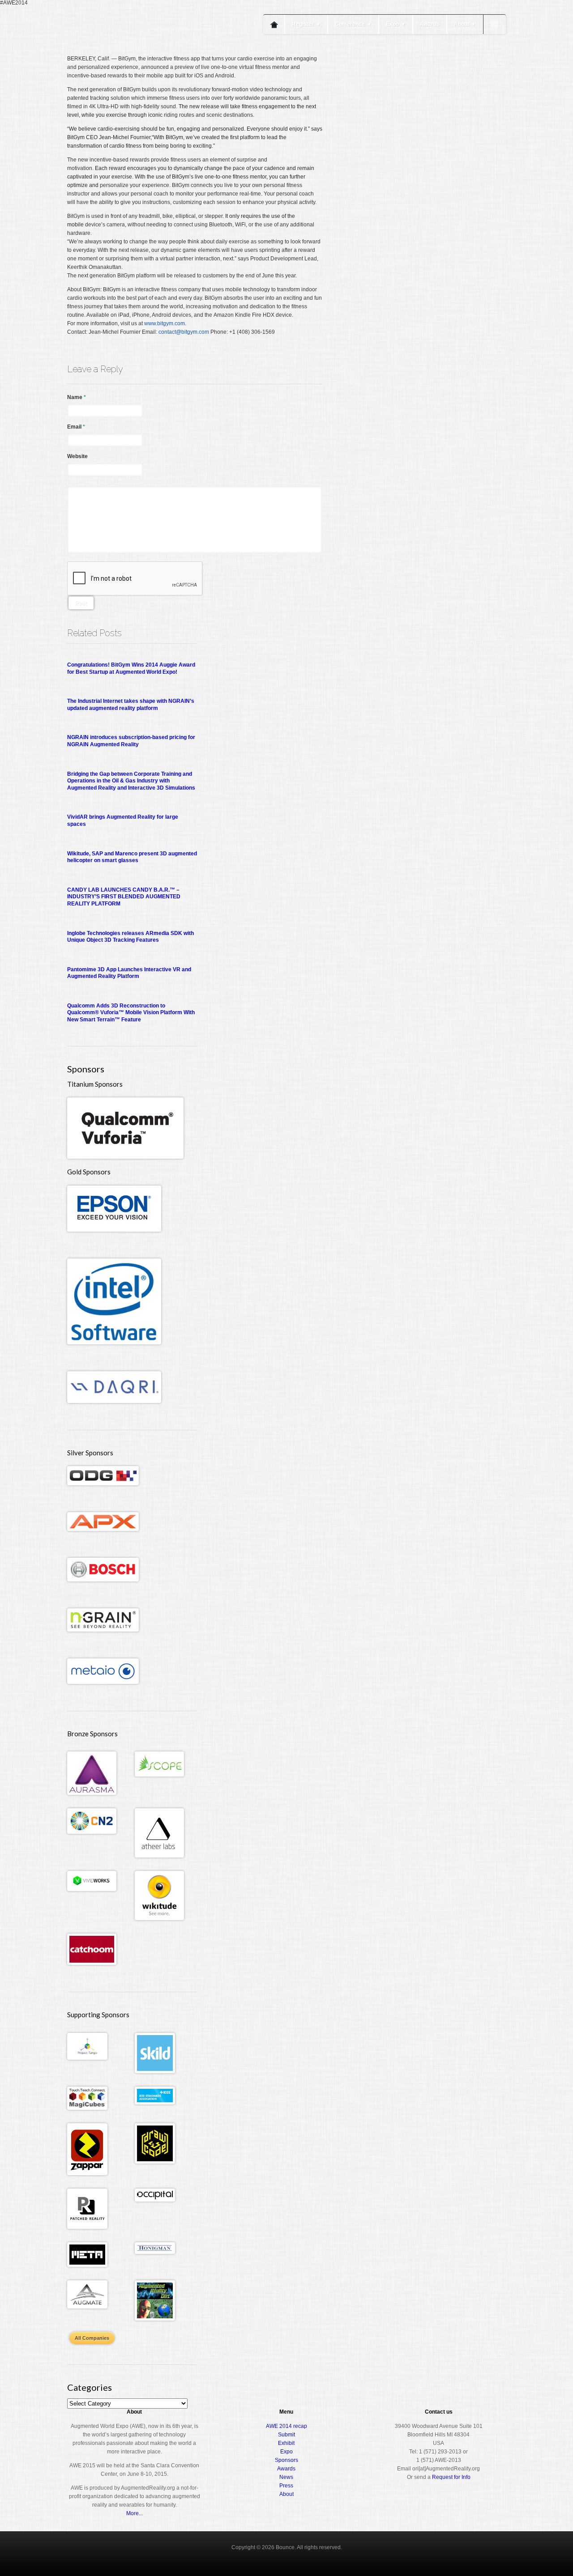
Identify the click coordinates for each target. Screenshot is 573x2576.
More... (135, 2513)
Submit (286, 2435)
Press (286, 2486)
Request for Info (451, 2477)
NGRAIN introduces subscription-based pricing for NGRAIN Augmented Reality (131, 741)
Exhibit (286, 2443)
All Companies (92, 2338)
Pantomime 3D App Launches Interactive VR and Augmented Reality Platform (129, 973)
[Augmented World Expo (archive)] (119, 53)
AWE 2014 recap (286, 2426)
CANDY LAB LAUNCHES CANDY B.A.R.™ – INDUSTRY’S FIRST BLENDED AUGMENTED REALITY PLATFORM (124, 897)
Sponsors (286, 2460)
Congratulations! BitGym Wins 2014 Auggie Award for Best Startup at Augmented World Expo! (131, 668)
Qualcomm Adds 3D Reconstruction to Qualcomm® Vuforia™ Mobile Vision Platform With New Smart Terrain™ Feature (131, 1013)
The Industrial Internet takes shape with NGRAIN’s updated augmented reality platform (131, 705)
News (286, 2477)
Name (77, 397)
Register (306, 24)
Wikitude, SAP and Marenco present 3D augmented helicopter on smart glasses (132, 857)
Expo (396, 24)
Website (77, 456)
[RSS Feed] (495, 25)
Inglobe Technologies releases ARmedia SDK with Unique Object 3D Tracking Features (130, 937)
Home (274, 24)
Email (76, 427)
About (465, 24)
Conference (353, 24)
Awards (430, 24)
